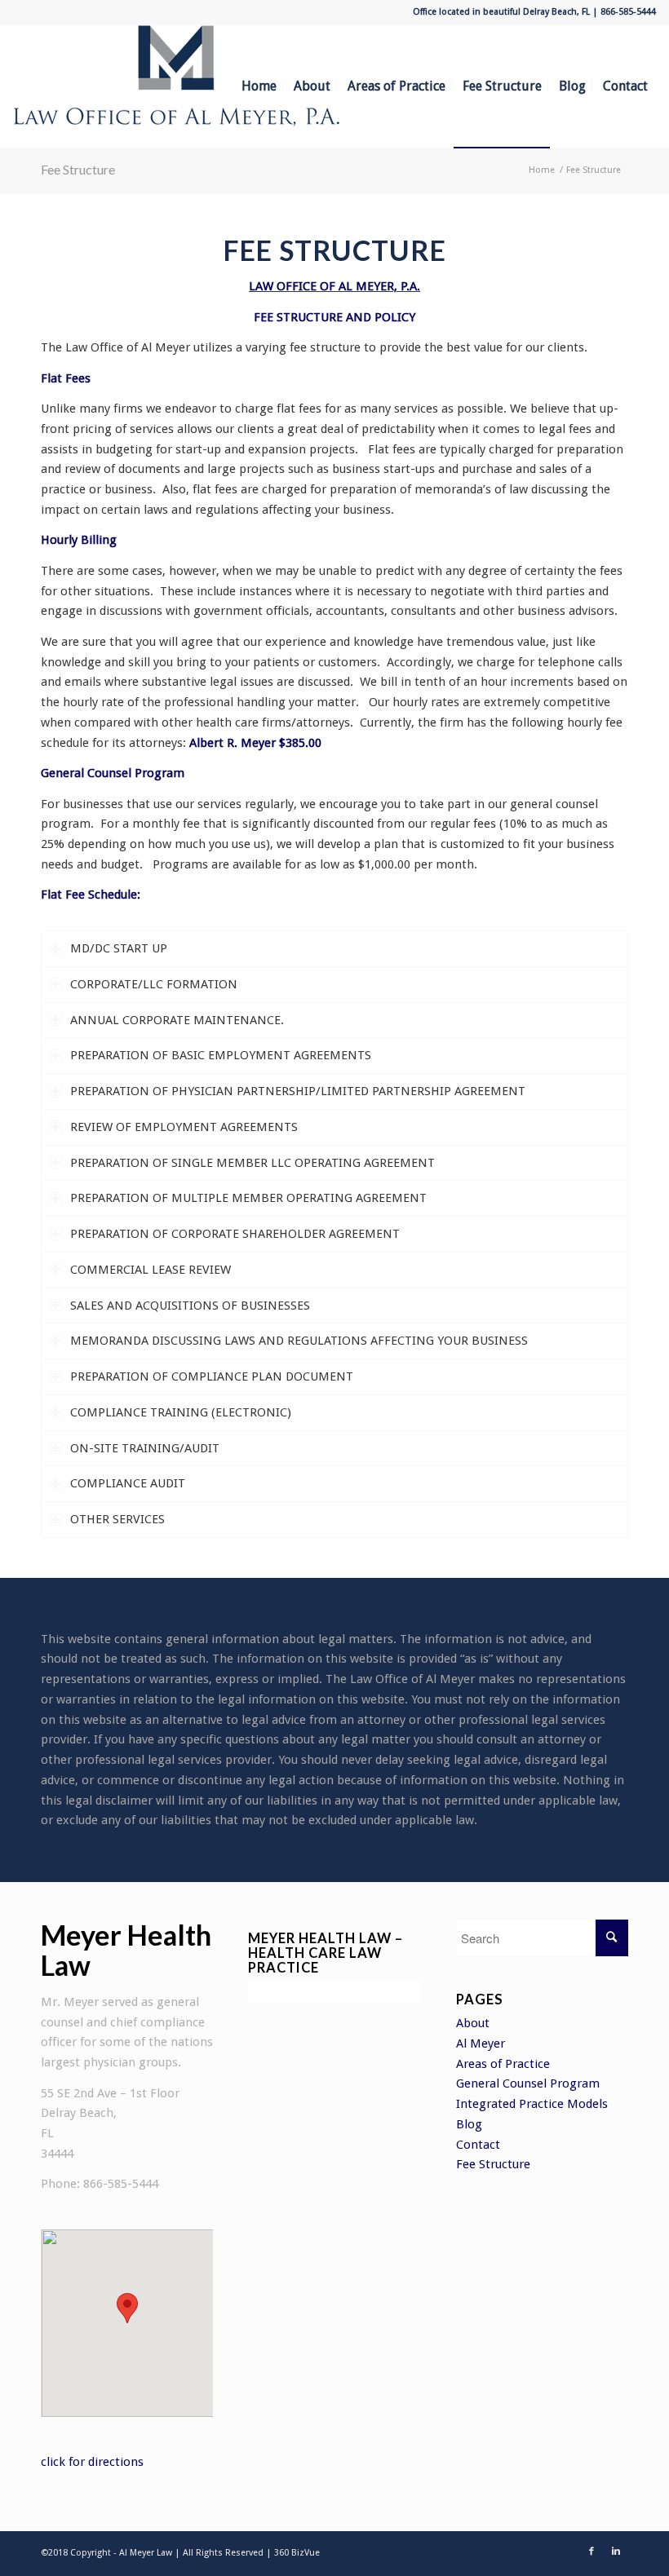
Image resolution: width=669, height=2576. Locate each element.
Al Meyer (481, 2044)
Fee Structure (78, 169)
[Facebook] (591, 2552)
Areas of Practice (503, 2064)
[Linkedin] (616, 2552)
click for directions (92, 2462)
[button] (127, 2308)
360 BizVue (297, 2553)
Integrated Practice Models (532, 2104)
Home (542, 170)
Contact (478, 2145)
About (473, 2023)
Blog (469, 2124)
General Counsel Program (528, 2083)
